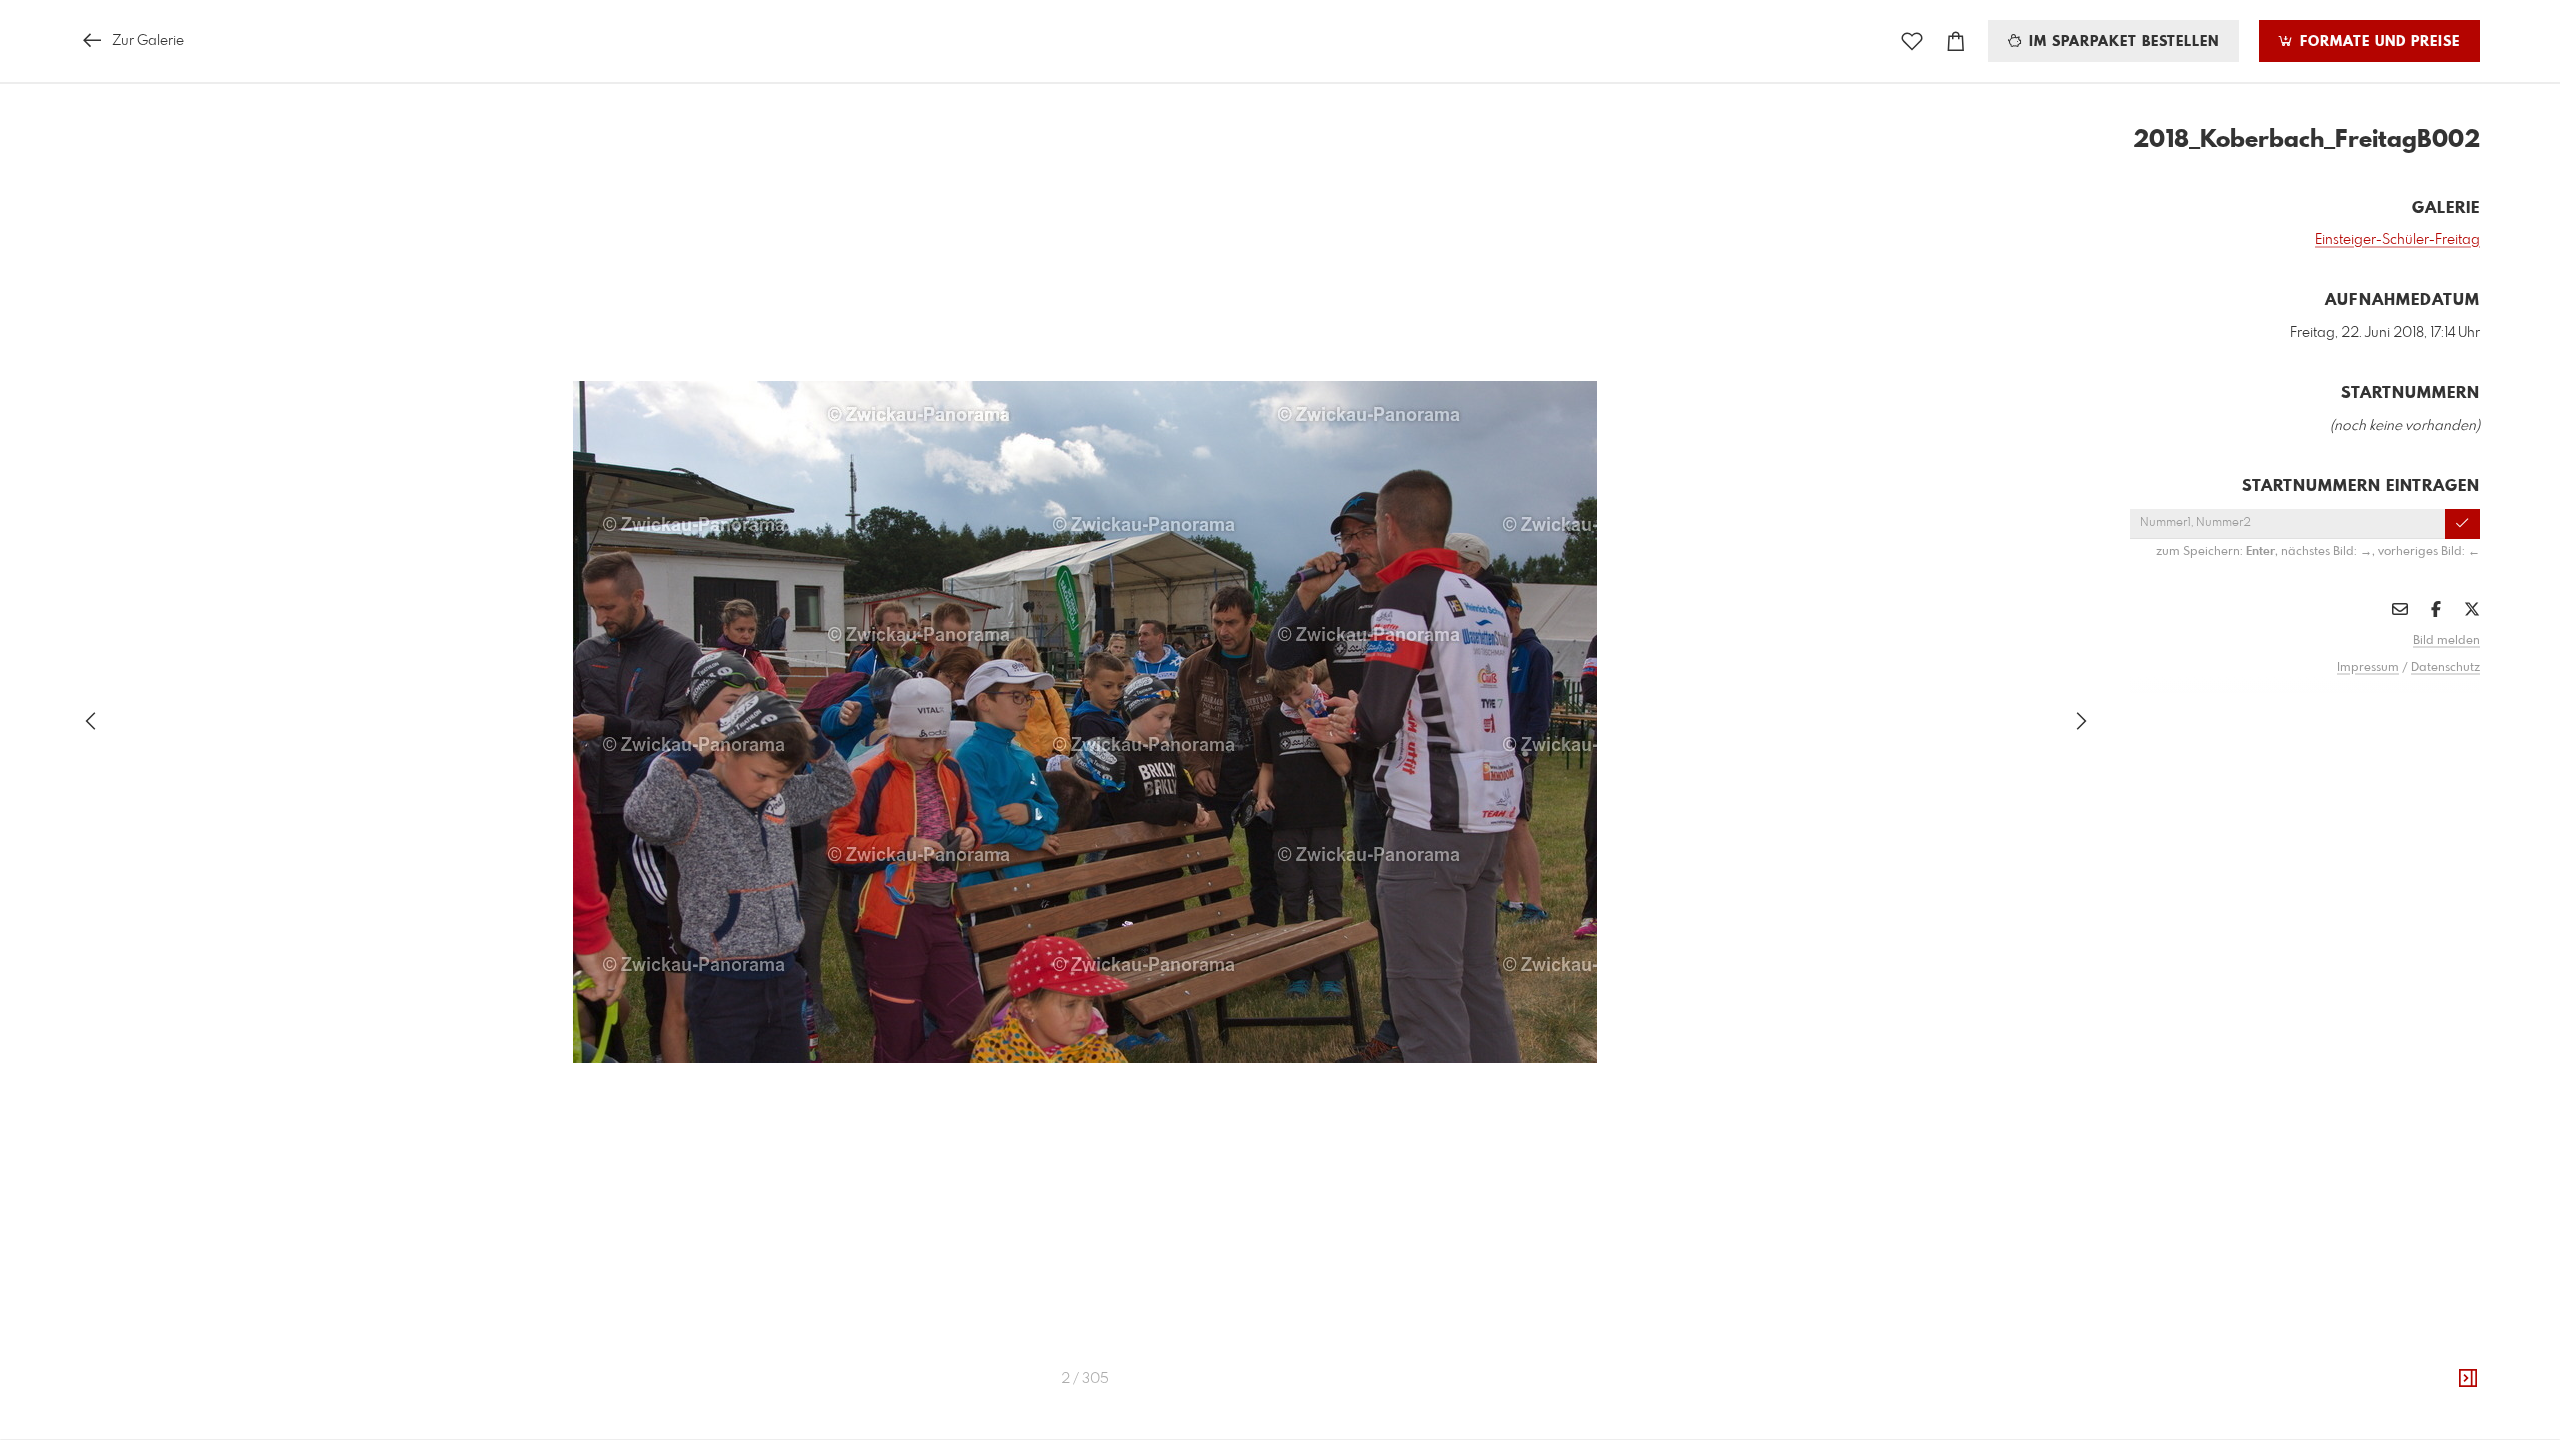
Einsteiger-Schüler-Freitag (2397, 240)
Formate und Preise (2377, 42)
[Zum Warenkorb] (1956, 41)
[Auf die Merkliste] (1912, 41)
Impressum (2368, 668)
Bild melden (2446, 641)
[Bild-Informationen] (2468, 1379)
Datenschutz (2445, 668)
